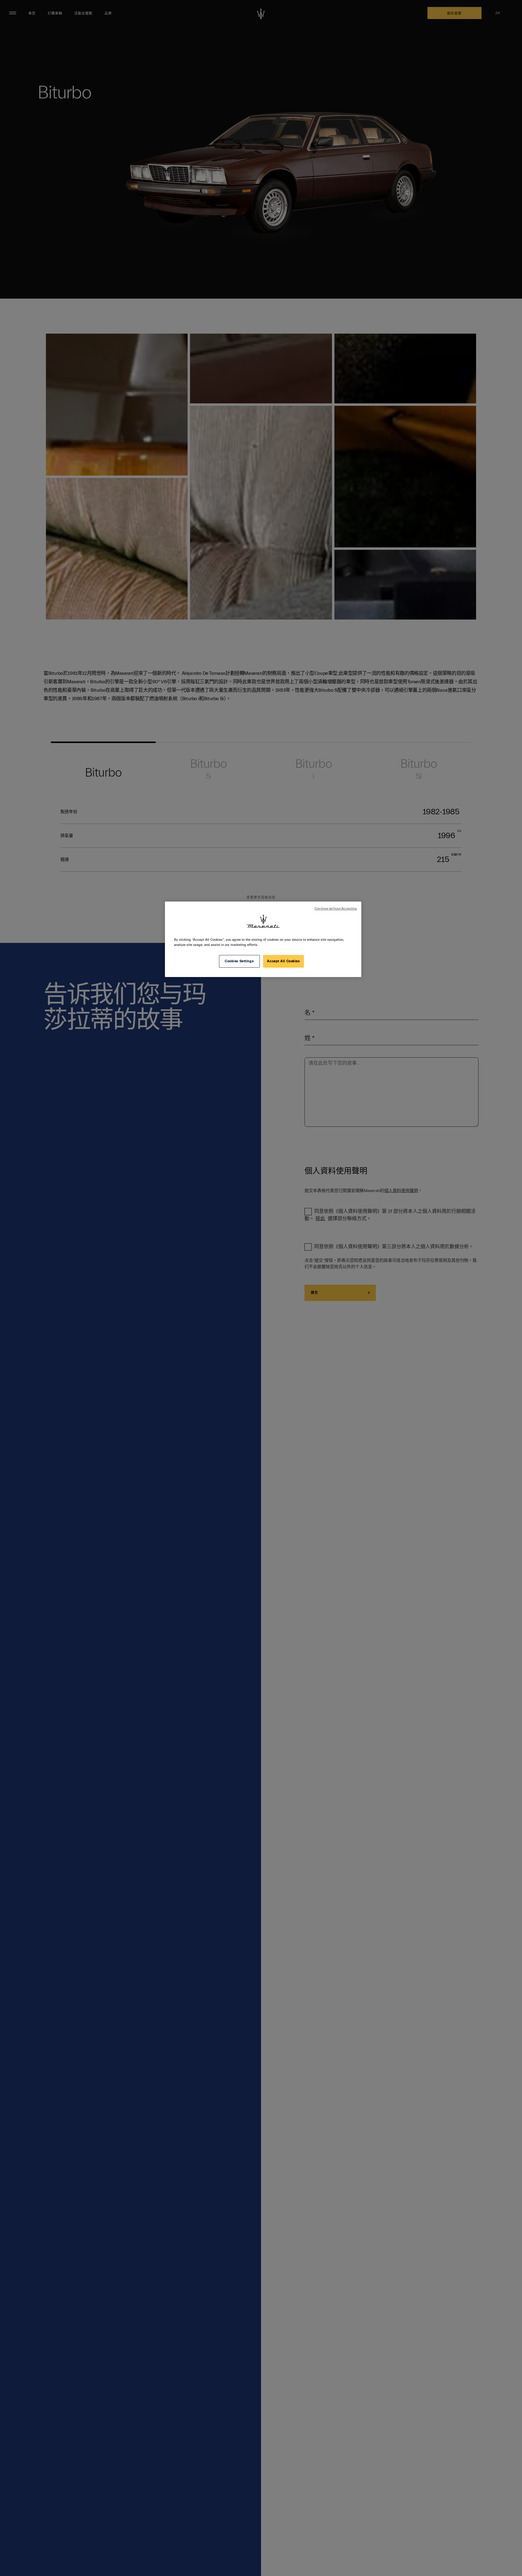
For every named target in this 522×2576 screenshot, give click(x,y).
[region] (263, 939)
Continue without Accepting (336, 909)
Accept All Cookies (283, 961)
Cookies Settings (239, 961)
